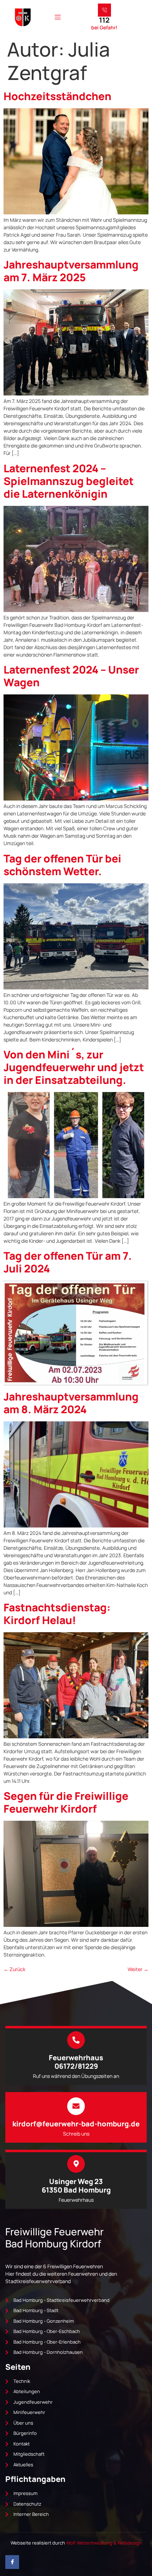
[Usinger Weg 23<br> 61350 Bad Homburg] (76, 2164)
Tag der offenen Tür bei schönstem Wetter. (62, 865)
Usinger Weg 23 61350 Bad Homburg (76, 2186)
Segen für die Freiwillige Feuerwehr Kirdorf (66, 1802)
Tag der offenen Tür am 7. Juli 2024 (68, 1262)
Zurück (14, 1969)
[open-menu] (58, 17)
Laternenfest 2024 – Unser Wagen (71, 676)
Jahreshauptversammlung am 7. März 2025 (71, 271)
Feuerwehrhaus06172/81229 (76, 2062)
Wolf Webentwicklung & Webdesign (104, 2543)
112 (104, 20)
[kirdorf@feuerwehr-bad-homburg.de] (76, 2106)
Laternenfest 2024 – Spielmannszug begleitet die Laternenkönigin (69, 481)
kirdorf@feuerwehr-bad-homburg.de (76, 2124)
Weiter (138, 1969)
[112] (104, 10)
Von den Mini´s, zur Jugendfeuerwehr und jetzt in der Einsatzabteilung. (74, 1067)
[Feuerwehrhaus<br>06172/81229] (76, 2040)
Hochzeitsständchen (57, 96)
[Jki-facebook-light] (12, 2562)
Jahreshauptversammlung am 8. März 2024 (71, 1403)
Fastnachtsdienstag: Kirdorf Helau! (57, 1614)
